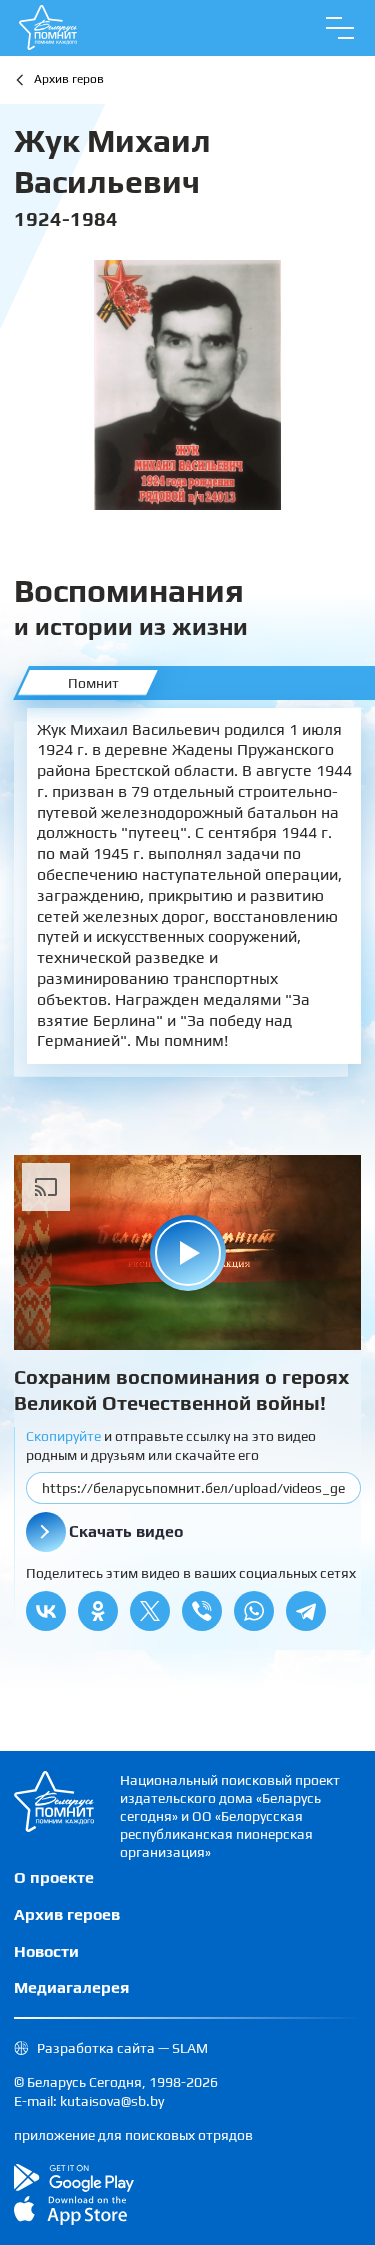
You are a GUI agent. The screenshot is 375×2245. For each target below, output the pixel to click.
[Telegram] (306, 1611)
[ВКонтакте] (46, 1611)
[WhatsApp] (254, 1611)
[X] (150, 1611)
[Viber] (202, 1611)
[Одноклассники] (98, 1611)
